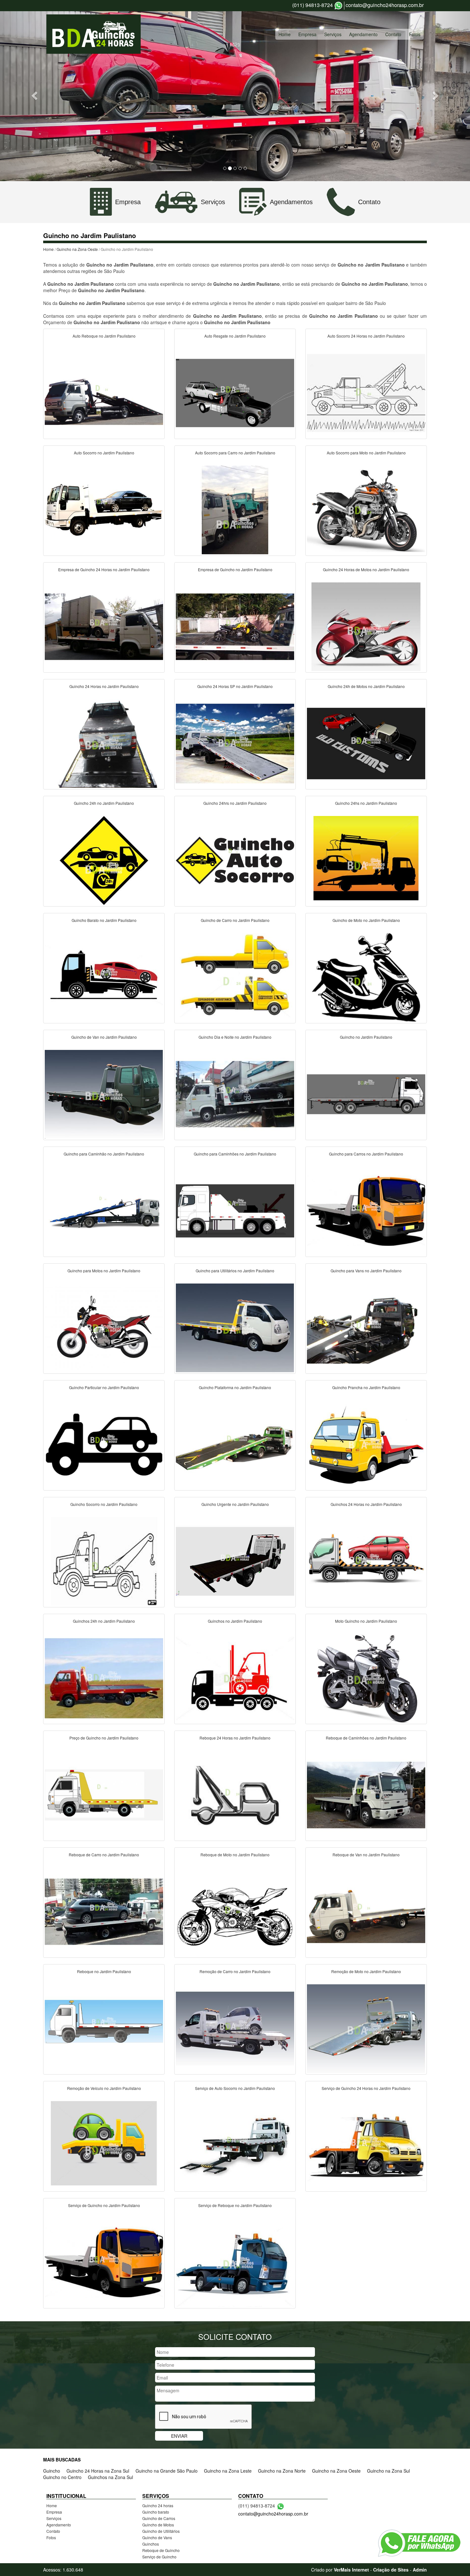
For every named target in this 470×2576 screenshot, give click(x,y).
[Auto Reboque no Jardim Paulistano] (104, 392)
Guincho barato (156, 2512)
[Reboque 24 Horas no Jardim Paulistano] (235, 1794)
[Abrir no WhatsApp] (338, 6)
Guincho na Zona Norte (282, 2471)
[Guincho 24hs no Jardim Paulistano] (366, 860)
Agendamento (363, 34)
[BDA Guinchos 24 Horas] (94, 34)
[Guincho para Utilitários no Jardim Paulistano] (235, 1327)
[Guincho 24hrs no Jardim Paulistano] (235, 860)
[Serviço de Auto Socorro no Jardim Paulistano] (235, 2145)
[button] (35, 95)
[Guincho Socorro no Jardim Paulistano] (104, 1561)
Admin (420, 2570)
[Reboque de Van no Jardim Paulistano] (366, 1911)
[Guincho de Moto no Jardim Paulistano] (366, 977)
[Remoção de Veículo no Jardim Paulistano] (104, 2145)
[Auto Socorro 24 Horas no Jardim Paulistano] (366, 392)
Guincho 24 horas (158, 2505)
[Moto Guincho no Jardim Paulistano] (366, 1677)
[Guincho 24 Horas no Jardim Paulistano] (104, 743)
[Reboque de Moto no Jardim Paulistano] (235, 1911)
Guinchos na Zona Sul (110, 2477)
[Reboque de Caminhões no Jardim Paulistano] (366, 1794)
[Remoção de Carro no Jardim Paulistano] (235, 2028)
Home (285, 34)
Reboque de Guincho (161, 2550)
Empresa (307, 34)
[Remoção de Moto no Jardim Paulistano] (366, 2028)
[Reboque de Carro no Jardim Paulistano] (104, 1911)
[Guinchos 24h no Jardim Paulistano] (104, 1677)
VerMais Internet (351, 2570)
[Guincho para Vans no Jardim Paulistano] (366, 1327)
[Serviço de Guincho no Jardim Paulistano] (104, 2262)
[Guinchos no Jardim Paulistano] (235, 1677)
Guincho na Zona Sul (388, 2471)
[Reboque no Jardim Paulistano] (104, 2028)
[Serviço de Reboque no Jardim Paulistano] (235, 2262)
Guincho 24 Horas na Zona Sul (98, 2471)
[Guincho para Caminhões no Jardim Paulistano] (235, 1210)
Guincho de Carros (159, 2518)
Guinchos (151, 2544)
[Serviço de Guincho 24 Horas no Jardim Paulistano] (366, 2145)
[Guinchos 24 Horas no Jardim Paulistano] (366, 1561)
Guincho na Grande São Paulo (167, 2471)
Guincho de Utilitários (161, 2531)
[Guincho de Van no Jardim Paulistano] (104, 1093)
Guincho (52, 2471)
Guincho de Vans (157, 2537)
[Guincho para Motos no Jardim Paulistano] (104, 1327)
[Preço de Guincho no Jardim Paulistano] (104, 1794)
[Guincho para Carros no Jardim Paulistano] (366, 1210)
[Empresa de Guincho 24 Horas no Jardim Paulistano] (104, 626)
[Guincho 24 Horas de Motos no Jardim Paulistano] (366, 626)
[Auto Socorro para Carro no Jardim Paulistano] (235, 509)
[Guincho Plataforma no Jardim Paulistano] (235, 1444)
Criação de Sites (391, 2570)
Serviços (333, 34)
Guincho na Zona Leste (228, 2471)
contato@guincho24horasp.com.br (385, 5)
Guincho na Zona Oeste (77, 249)
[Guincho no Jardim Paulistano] (366, 1093)
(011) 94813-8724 (313, 5)
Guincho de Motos (158, 2525)
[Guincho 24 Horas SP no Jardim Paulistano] (235, 743)
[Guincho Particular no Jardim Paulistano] (104, 1444)
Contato (393, 34)
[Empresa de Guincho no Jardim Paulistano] (235, 626)
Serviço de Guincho (159, 2557)
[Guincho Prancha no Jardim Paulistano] (366, 1444)
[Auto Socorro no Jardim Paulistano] (104, 509)
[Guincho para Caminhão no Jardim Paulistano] (104, 1210)
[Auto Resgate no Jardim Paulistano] (235, 392)
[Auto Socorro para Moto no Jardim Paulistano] (366, 509)
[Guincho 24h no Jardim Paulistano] (104, 860)
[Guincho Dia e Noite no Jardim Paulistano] (235, 1093)
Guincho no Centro (62, 2477)
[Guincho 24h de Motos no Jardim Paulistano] (366, 743)
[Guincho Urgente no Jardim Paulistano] (235, 1561)
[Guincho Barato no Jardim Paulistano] (104, 977)
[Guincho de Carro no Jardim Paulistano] (235, 977)
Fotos (415, 34)
